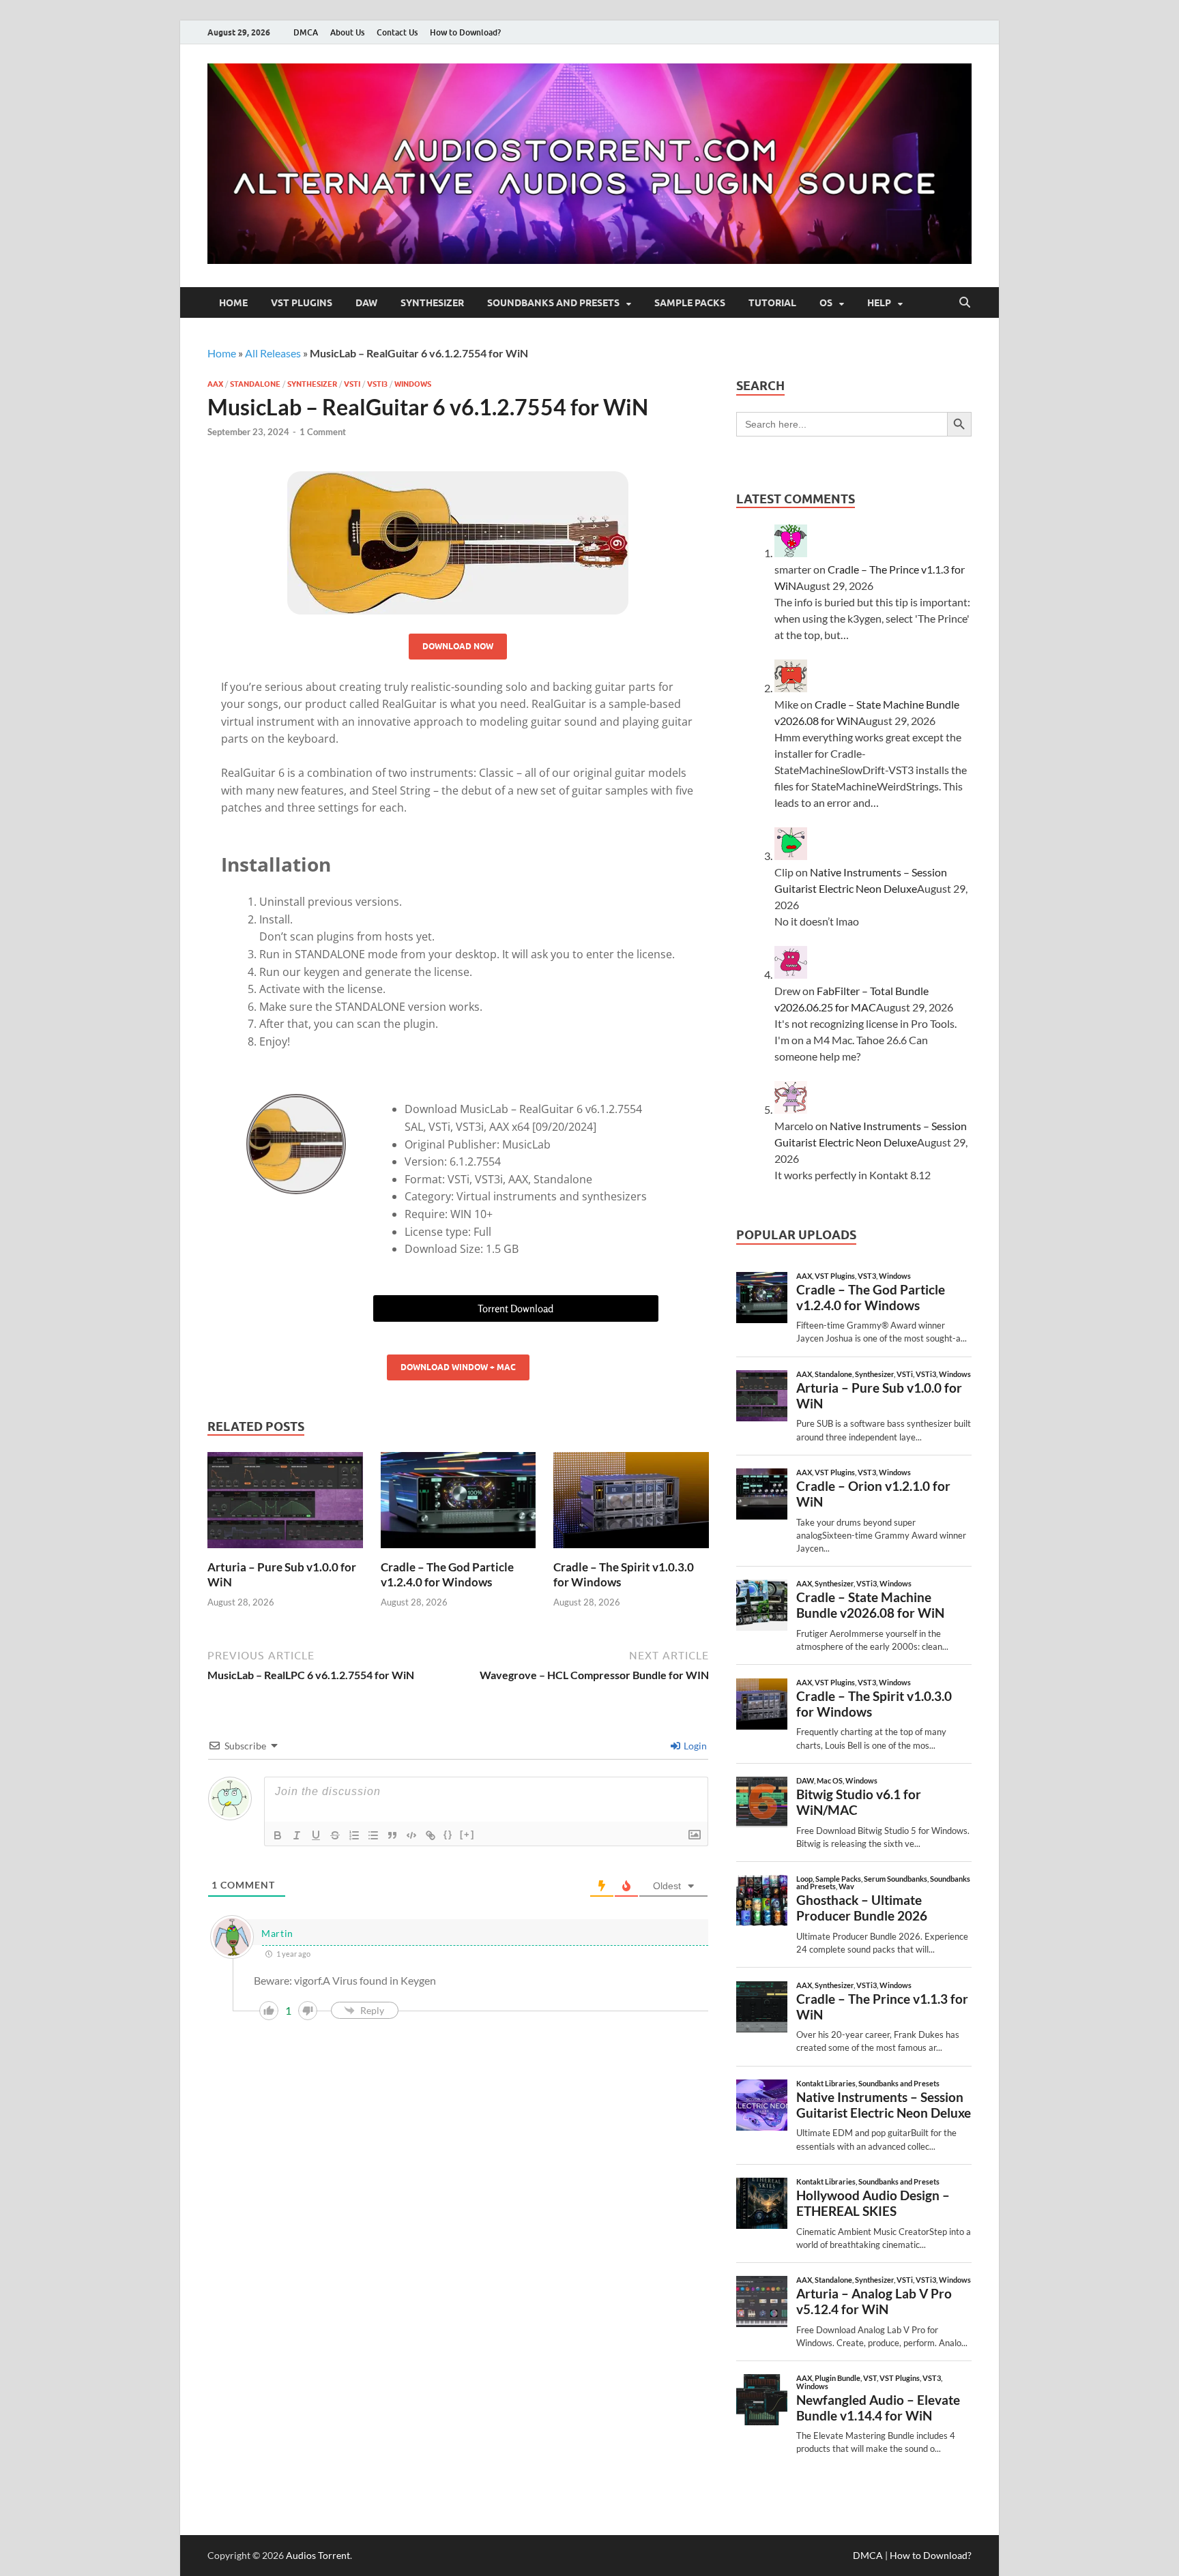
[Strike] (335, 1835)
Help (879, 303)
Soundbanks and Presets (553, 303)
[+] (467, 1834)
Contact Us (397, 32)
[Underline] (316, 1835)
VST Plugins (302, 303)
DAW (366, 303)
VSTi (352, 384)
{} (448, 1834)
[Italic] (297, 1835)
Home (233, 303)
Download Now (458, 646)
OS (826, 303)
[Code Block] (411, 1835)
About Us (347, 32)
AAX (215, 384)
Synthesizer (432, 303)
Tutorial (772, 303)
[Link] (431, 1835)
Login (694, 1746)
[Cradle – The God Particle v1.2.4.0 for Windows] (458, 1504)
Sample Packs (690, 303)
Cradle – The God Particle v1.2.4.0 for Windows (447, 1574)
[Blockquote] (392, 1835)
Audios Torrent (318, 2555)
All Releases (273, 353)
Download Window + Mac (458, 1367)
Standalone (255, 384)
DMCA (306, 32)
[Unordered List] (373, 1835)
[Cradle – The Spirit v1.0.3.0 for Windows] (631, 1504)
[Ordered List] (354, 1835)
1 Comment (323, 432)
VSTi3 (377, 384)
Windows (413, 384)
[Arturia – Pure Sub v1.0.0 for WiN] (285, 1504)
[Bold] (278, 1835)
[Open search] (965, 303)
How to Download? (465, 32)
